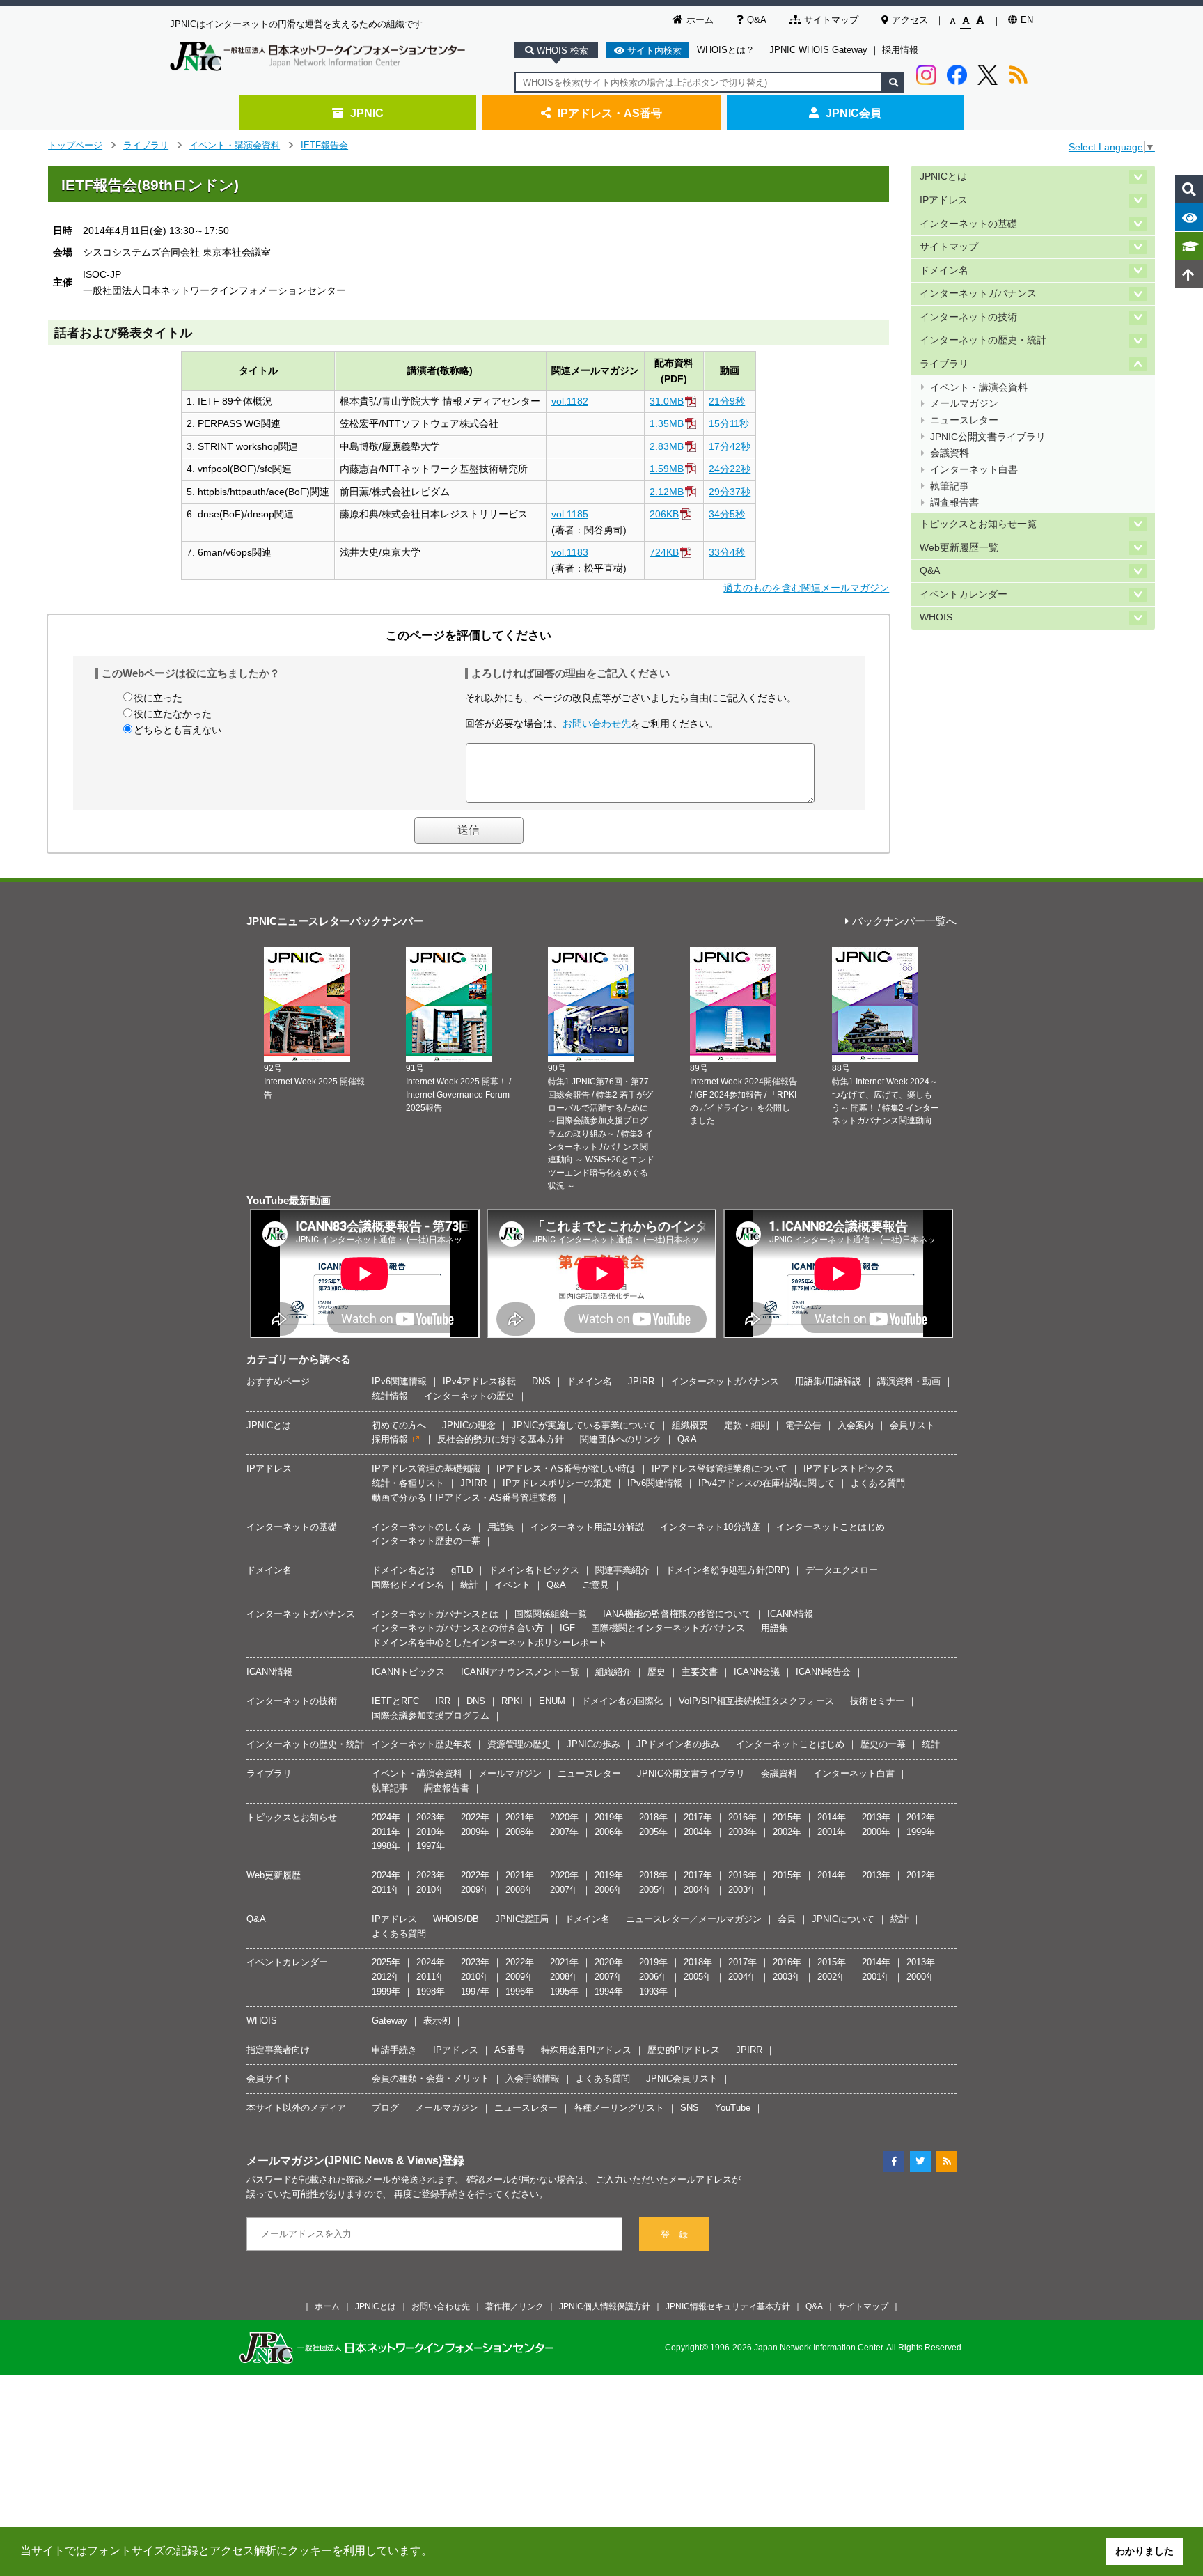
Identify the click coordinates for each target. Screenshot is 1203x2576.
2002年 (787, 1832)
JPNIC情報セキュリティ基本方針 (728, 2306)
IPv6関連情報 (399, 1381)
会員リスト (912, 1425)
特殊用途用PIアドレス (586, 2050)
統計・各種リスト (408, 1483)
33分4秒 (727, 552)
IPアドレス (944, 200)
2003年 (742, 1832)
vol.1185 (570, 514)
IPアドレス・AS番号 (610, 113)
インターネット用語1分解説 (587, 1527)
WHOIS (936, 617)
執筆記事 (950, 486)
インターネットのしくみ (422, 1527)
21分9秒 (727, 401)
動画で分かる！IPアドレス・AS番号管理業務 (464, 1498)
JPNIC (367, 113)
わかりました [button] (1145, 2551)
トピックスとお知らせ (292, 1817)
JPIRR (641, 1381)
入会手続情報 (533, 2078)
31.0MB (667, 401)
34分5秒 (727, 514)
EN (1027, 20)
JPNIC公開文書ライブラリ (988, 437)
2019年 (609, 1817)
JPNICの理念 (469, 1425)
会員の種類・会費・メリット (431, 2078)
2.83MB (667, 446)
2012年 (921, 1817)
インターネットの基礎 (968, 224)
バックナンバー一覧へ (904, 922)
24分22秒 (730, 469)
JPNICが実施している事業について (584, 1425)
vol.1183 (570, 552)
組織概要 (690, 1425)
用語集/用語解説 (828, 1381)
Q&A (757, 20)
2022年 (475, 1817)
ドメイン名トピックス (534, 1570)
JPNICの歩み (593, 1744)
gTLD (462, 1570)
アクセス (910, 20)
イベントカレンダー (964, 594)
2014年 (832, 1817)
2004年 (698, 1832)
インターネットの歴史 (469, 1396)
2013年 (876, 1817)
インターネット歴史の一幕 (426, 1541)
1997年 (431, 1846)
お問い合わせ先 (597, 724)
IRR (443, 1701)
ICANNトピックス (408, 1672)
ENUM (552, 1701)
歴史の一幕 (883, 1744)
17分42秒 (730, 446)
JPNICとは (943, 177)
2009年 (475, 1832)
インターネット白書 (974, 470)
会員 (787, 1919)
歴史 (656, 1672)
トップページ (75, 145)
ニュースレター (964, 420)
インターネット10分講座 (710, 1527)
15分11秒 (729, 423)
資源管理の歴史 (519, 1744)
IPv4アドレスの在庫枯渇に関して (766, 1483)
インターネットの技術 (968, 317)
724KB (664, 552)
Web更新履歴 (274, 1875)
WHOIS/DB (456, 1919)
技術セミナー (877, 1701)
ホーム (700, 20)
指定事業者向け (278, 2050)
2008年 (520, 1832)
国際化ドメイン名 (408, 1585)
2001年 (832, 1832)
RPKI (512, 1701)
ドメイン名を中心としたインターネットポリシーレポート (489, 1642)
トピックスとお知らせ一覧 (978, 524)
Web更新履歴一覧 (959, 548)
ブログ (385, 2108)
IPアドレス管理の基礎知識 (426, 1468)
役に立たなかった (173, 714)
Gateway (390, 2021)
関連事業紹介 (622, 1570)
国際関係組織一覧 (551, 1614)
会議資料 (950, 453)
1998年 (386, 1846)
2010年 (431, 1832)
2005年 (653, 1832)
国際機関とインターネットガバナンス (668, 1628)
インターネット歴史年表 (422, 1744)
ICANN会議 (757, 1672)
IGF (567, 1628)
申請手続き (394, 2050)
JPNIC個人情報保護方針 (605, 2306)
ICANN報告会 (823, 1672)
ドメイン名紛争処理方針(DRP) (728, 1570)
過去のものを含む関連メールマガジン (806, 588)
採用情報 (900, 50)
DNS (541, 1381)
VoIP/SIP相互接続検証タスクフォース (756, 1701)
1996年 (520, 1991)
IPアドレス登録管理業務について (720, 1468)
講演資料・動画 (909, 1381)
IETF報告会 (324, 145)
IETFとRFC (395, 1701)
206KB (664, 514)
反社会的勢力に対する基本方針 (501, 1439)
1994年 (609, 1991)
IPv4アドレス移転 (479, 1381)
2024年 (386, 1817)
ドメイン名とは (403, 1570)
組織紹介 (613, 1672)
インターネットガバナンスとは (435, 1614)
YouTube (733, 2108)
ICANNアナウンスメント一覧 (520, 1672)
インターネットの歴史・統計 (983, 340)
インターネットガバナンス (978, 294)
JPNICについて (843, 1919)
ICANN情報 (790, 1614)
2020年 (564, 1817)
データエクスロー (842, 1570)
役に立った (158, 698)
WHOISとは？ (726, 50)
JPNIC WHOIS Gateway (818, 50)
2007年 (564, 1832)
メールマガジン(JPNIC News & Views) (344, 2160)
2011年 (386, 1832)
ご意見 (596, 1585)
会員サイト (269, 2078)
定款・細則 (747, 1425)
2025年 (386, 1962)
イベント (512, 1585)
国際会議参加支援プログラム (431, 1716)
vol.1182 (570, 401)
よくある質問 (878, 1483)
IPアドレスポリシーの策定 (557, 1483)
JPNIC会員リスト (682, 2078)
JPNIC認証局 (522, 1919)
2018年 (653, 1817)
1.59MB (667, 469)
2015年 (787, 1817)
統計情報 (390, 1396)
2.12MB (667, 492)
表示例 (437, 2021)
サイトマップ (831, 20)
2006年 (609, 1832)
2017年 (698, 1817)
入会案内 (856, 1425)
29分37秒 (730, 492)
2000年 (876, 1832)
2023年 (431, 1817)
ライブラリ (146, 145)
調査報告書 (954, 502)
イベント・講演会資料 (235, 145)
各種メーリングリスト (619, 2108)
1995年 (564, 1991)
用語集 (501, 1527)
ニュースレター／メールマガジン (694, 1919)
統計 (469, 1585)
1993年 (653, 1991)
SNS (690, 2108)
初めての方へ (399, 1425)
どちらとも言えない (178, 730)
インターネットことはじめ (831, 1527)
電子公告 (803, 1425)
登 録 (674, 2234)
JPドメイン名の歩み (678, 1744)
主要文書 (700, 1672)
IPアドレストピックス (849, 1468)
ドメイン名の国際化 (622, 1701)
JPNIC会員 (854, 113)
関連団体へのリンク (621, 1439)
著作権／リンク (514, 2306)
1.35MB (667, 423)
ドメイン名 (944, 271)
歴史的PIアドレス (684, 2050)
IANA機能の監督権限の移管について (677, 1614)
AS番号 (510, 2050)
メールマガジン (964, 404)
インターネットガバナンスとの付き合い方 (458, 1628)
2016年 (742, 1817)
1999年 (921, 1832)
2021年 (520, 1817)
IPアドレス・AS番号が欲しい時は (566, 1468)
